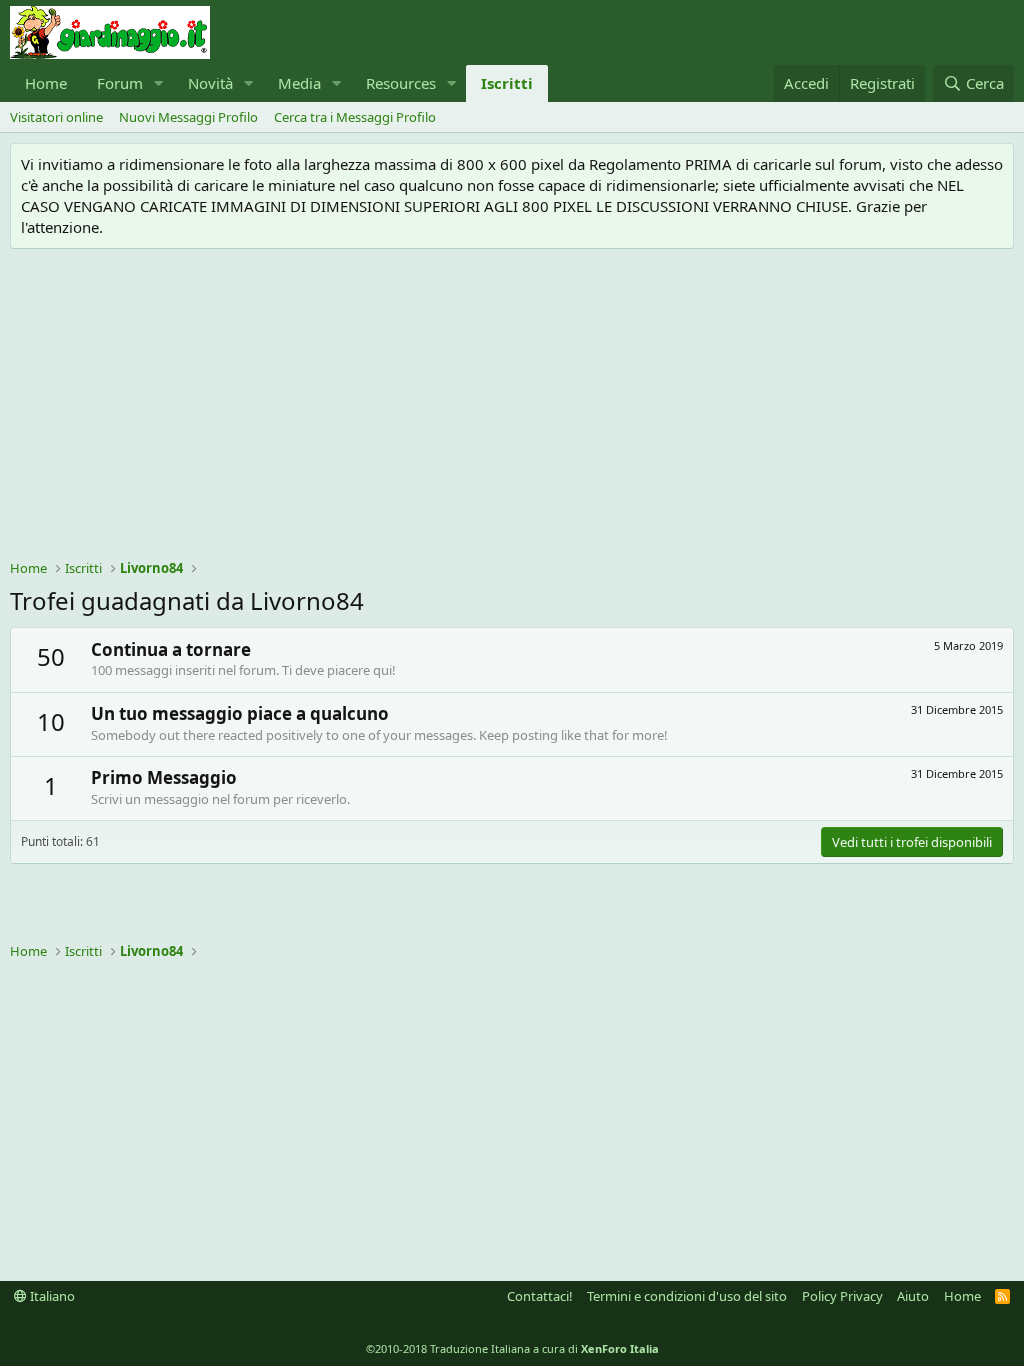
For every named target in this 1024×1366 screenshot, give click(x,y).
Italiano (51, 1296)
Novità (210, 83)
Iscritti (507, 83)
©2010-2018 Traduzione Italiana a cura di (512, 1348)
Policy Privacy (842, 1296)
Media (299, 83)
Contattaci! (540, 1296)
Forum (120, 83)
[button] (159, 83)
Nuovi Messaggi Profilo (188, 117)
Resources (401, 83)
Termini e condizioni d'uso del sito (687, 1296)
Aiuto (913, 1296)
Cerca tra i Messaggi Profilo (355, 117)
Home (46, 83)
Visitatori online (56, 117)
